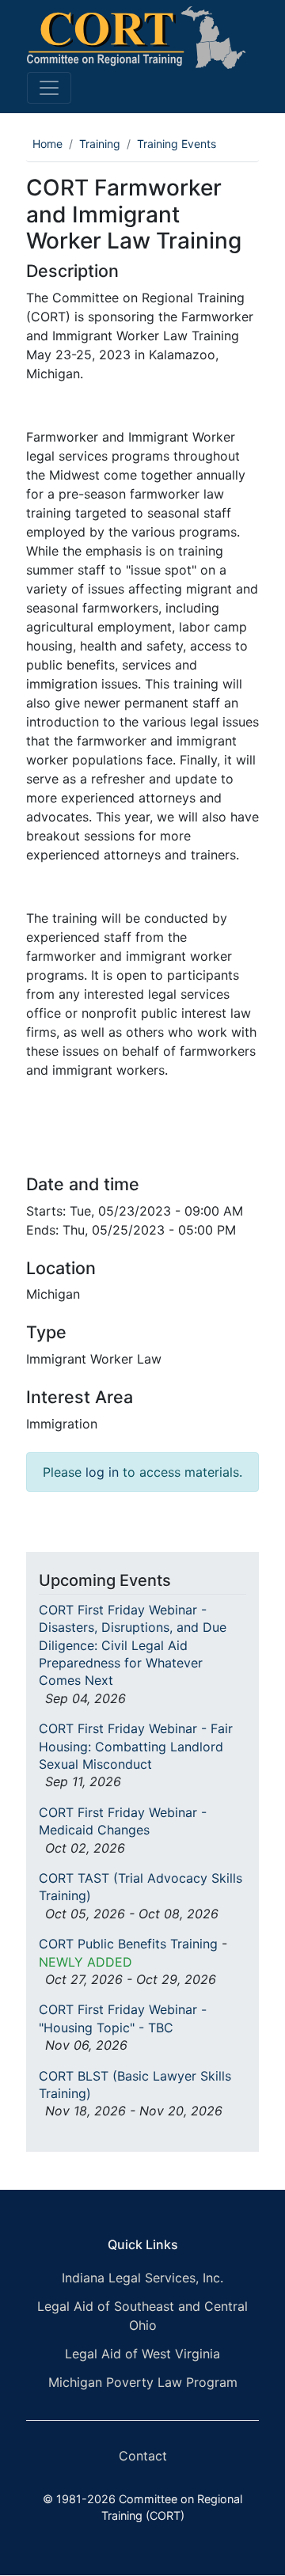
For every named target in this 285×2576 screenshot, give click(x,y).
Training (100, 144)
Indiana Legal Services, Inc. (142, 2278)
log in (102, 1472)
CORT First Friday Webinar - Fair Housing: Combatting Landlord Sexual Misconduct (136, 1746)
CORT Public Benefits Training (128, 1944)
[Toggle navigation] (49, 88)
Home (47, 144)
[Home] (136, 38)
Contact (143, 2456)
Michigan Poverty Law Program (143, 2382)
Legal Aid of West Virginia (142, 2354)
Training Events (177, 144)
